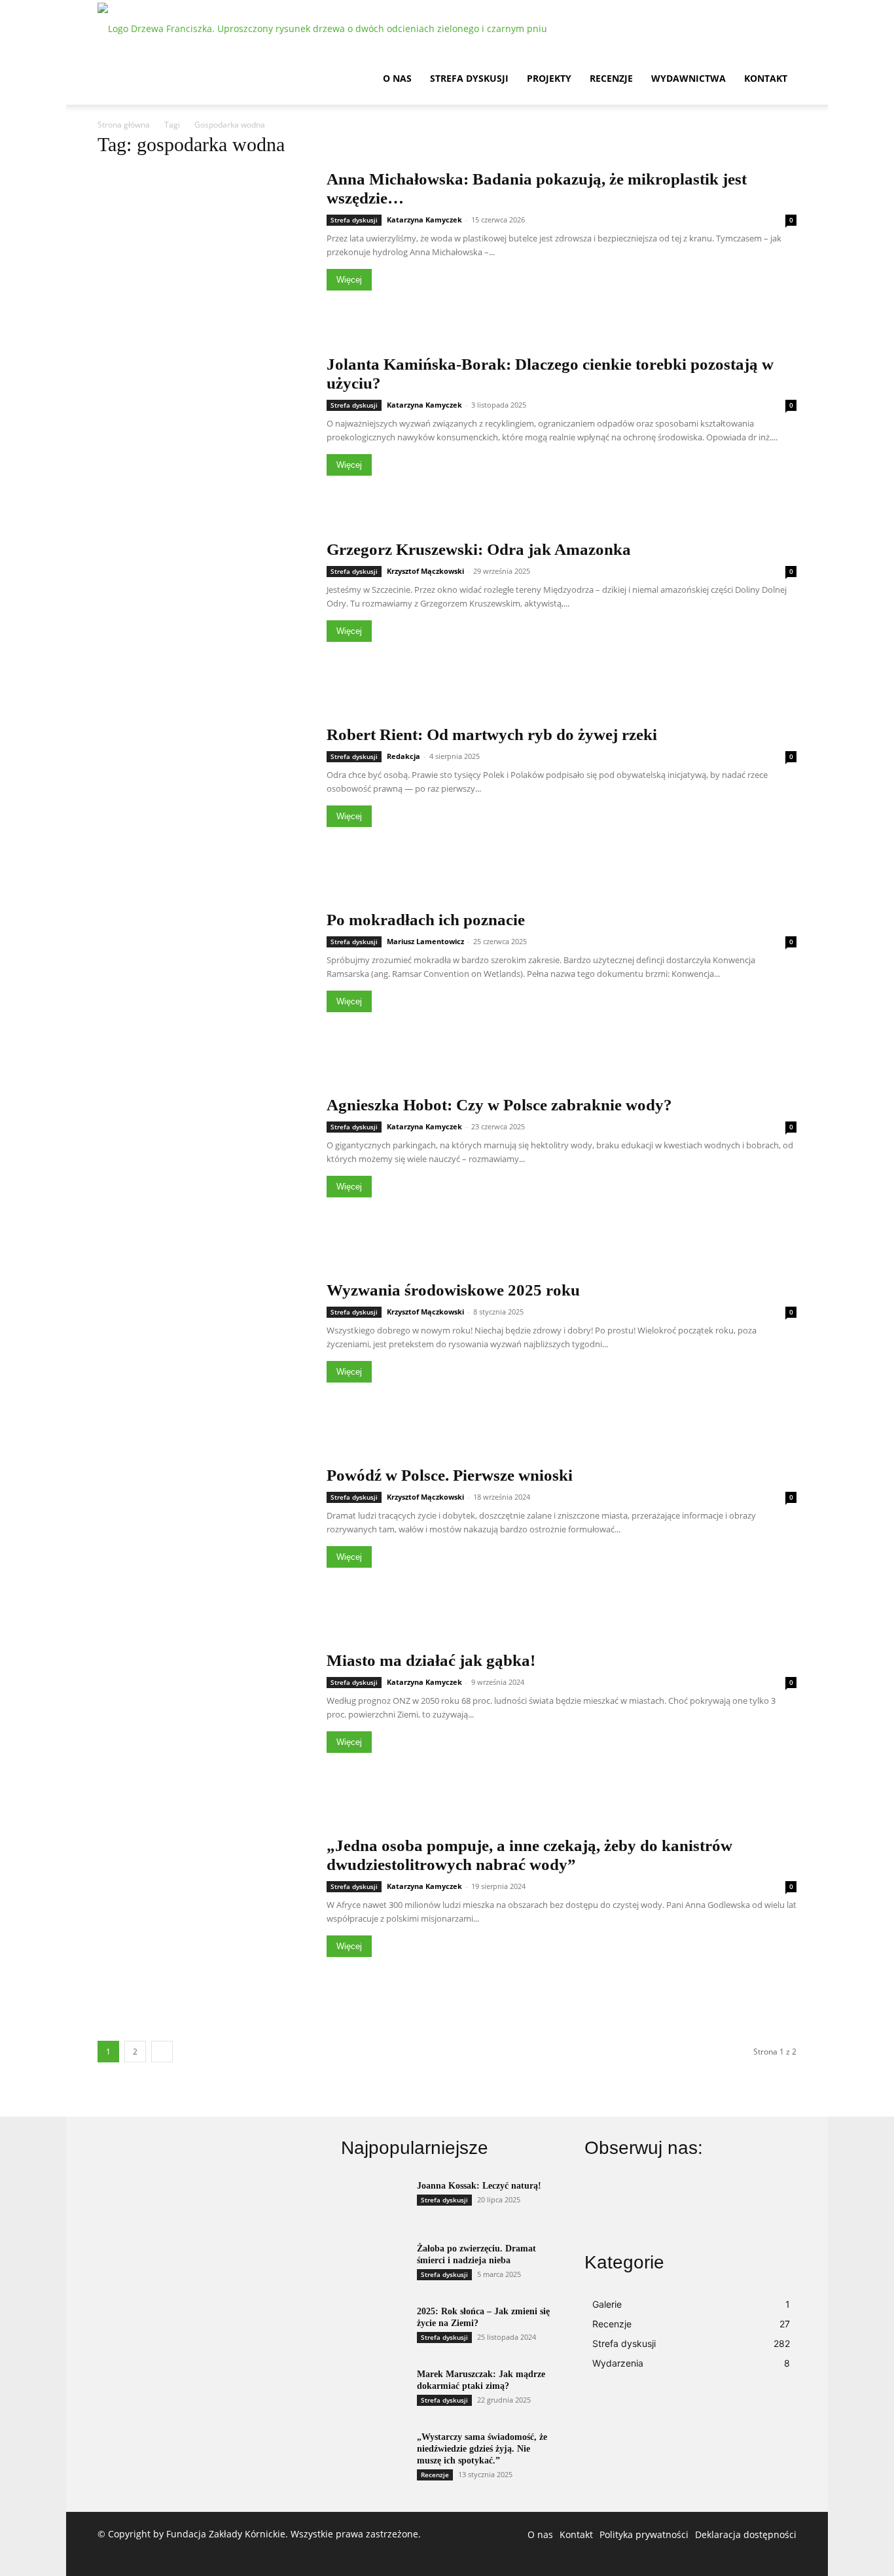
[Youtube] (741, 2212)
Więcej (349, 280)
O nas (397, 78)
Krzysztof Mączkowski (425, 571)
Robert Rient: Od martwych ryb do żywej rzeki (492, 734)
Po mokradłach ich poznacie (426, 920)
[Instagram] (677, 2212)
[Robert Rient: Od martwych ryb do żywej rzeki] (204, 802)
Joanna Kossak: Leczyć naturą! (479, 2186)
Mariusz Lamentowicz (425, 941)
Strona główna (124, 125)
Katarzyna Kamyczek (424, 220)
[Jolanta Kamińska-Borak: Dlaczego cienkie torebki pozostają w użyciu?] (204, 432)
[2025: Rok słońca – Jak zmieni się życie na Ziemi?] (374, 2329)
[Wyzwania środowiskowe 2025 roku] (204, 1357)
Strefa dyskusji (469, 78)
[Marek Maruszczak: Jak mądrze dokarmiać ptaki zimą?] (374, 2391)
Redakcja (403, 756)
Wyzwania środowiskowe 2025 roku (453, 1290)
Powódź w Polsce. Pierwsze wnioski (450, 1475)
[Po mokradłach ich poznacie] (204, 987)
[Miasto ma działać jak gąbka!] (204, 1728)
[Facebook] (613, 2212)
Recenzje (611, 78)
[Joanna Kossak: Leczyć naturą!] (374, 2203)
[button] (781, 27)
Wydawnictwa (688, 78)
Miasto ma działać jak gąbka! (431, 1660)
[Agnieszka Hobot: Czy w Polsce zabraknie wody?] (204, 1172)
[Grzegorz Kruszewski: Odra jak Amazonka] (204, 617)
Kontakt (766, 78)
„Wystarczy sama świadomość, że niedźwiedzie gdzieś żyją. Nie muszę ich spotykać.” (482, 2449)
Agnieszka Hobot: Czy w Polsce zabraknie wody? (499, 1105)
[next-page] (162, 2052)
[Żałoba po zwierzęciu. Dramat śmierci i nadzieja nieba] (374, 2266)
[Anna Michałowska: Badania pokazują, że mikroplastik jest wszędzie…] (204, 246)
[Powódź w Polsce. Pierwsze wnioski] (204, 1543)
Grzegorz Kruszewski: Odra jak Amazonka (479, 549)
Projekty (549, 78)
